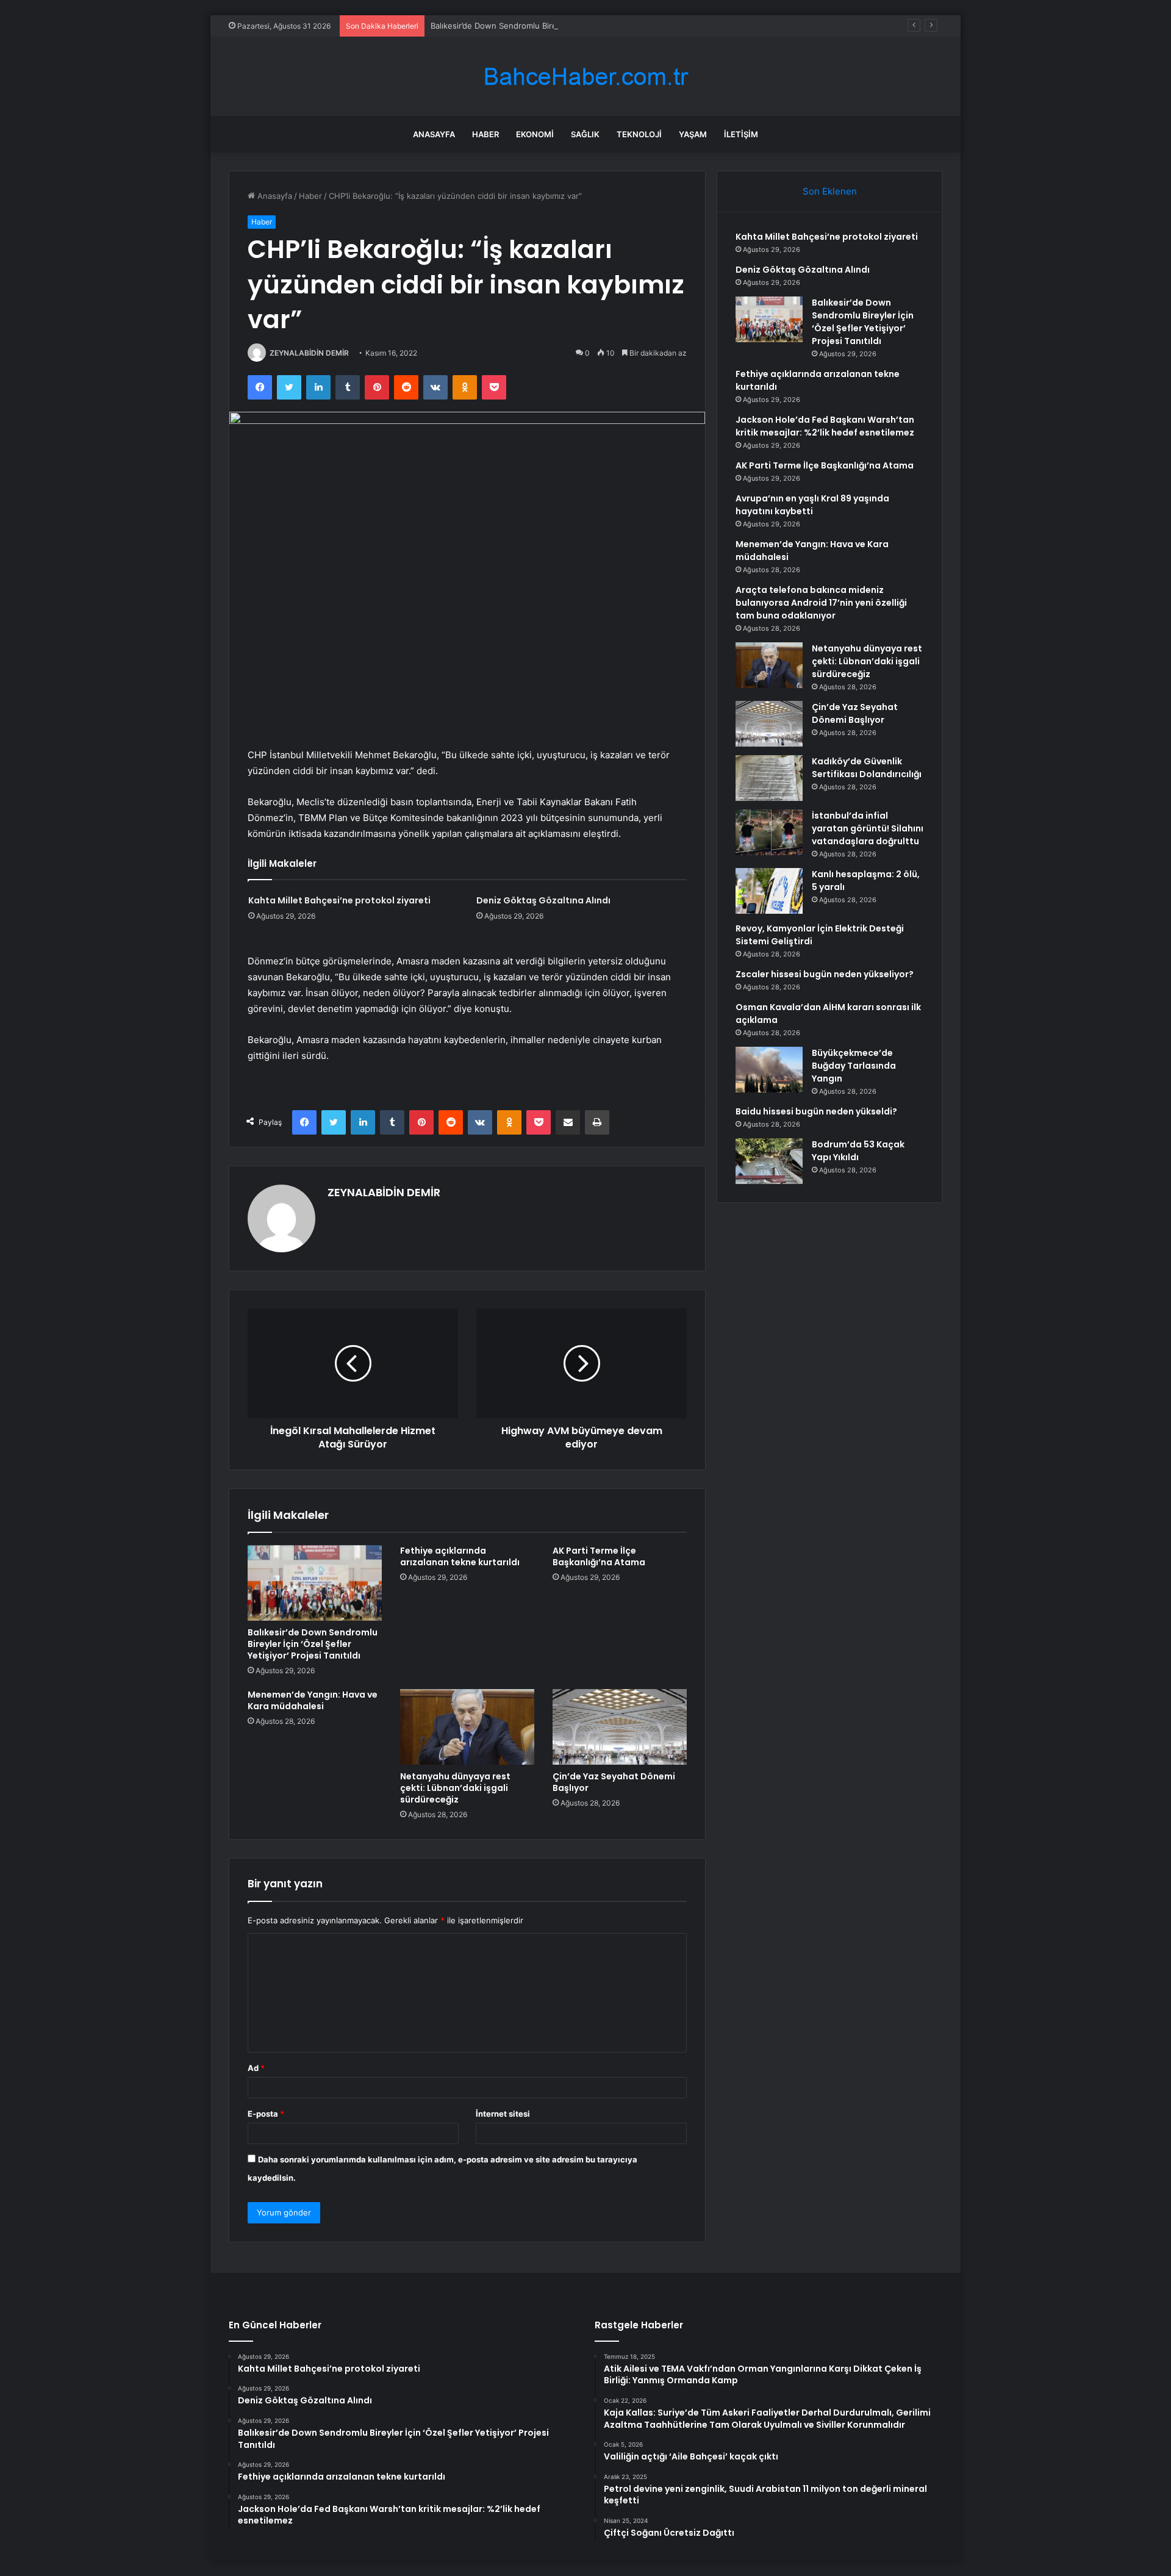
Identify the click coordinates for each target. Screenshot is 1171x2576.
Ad (256, 2068)
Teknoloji (639, 134)
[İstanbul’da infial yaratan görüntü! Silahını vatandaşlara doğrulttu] (769, 832)
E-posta (266, 2114)
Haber (485, 134)
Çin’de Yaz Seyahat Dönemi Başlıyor (614, 1782)
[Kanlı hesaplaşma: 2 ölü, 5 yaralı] (769, 891)
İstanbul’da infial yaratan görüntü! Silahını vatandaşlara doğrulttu (868, 828)
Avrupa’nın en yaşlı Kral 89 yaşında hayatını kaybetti (812, 505)
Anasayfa (434, 134)
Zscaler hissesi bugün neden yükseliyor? (825, 974)
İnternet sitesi (503, 2114)
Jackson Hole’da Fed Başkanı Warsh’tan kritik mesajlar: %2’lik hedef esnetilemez (825, 426)
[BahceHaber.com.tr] (585, 77)
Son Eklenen (830, 191)
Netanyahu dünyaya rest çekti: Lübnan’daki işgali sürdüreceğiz (455, 1788)
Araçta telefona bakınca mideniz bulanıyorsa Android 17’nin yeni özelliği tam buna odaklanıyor (821, 603)
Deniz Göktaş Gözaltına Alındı (543, 900)
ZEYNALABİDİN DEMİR (309, 353)
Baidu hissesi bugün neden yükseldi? (816, 1111)
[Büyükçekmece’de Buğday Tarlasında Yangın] (769, 1070)
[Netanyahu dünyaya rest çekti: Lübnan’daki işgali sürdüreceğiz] (467, 1727)
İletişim (741, 134)
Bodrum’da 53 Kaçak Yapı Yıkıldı (858, 1151)
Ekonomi (535, 134)
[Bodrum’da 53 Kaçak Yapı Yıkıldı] (769, 1161)
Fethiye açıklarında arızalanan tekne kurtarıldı (460, 1556)
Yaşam (693, 134)
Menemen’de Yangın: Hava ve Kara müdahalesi (313, 1700)
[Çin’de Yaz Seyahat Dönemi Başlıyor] (620, 1727)
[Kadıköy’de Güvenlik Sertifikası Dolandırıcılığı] (769, 778)
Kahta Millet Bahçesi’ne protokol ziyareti (339, 900)
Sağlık (585, 134)
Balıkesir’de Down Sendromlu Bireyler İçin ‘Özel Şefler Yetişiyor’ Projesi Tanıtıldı (579, 26)
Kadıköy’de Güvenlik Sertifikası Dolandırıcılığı (867, 768)
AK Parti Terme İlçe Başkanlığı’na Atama (599, 1556)
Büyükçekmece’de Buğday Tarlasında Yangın (854, 1066)
